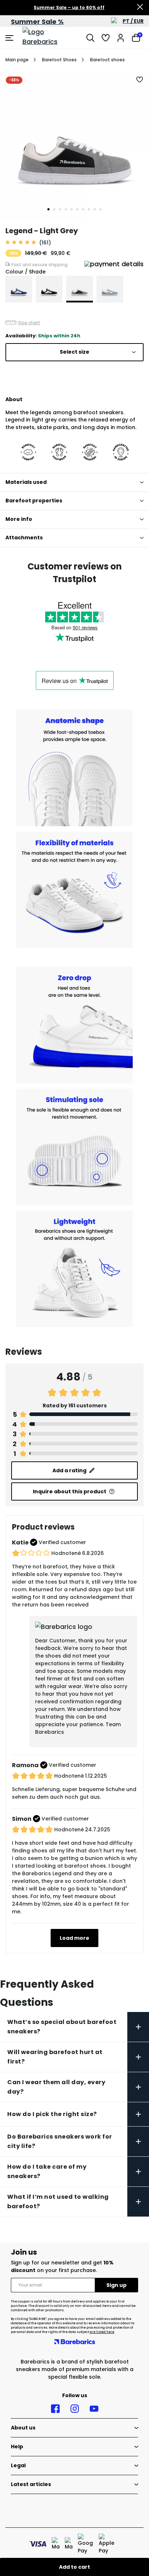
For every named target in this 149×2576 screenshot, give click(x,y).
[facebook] (55, 2409)
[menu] (10, 38)
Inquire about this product (70, 1491)
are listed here (102, 2332)
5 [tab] (72, 209)
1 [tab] (48, 209)
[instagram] (75, 2409)
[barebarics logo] (50, 38)
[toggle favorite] (140, 80)
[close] (140, 8)
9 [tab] (95, 209)
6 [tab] (77, 209)
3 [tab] (60, 209)
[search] (90, 38)
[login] (121, 38)
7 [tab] (83, 209)
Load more (74, 1938)
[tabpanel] (74, 145)
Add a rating (69, 1470)
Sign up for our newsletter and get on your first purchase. (62, 2266)
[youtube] (94, 2409)
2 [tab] (54, 209)
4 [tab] (66, 209)
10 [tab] (101, 209)
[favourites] (106, 38)
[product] (19, 289)
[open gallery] (74, 145)
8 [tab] (89, 209)
